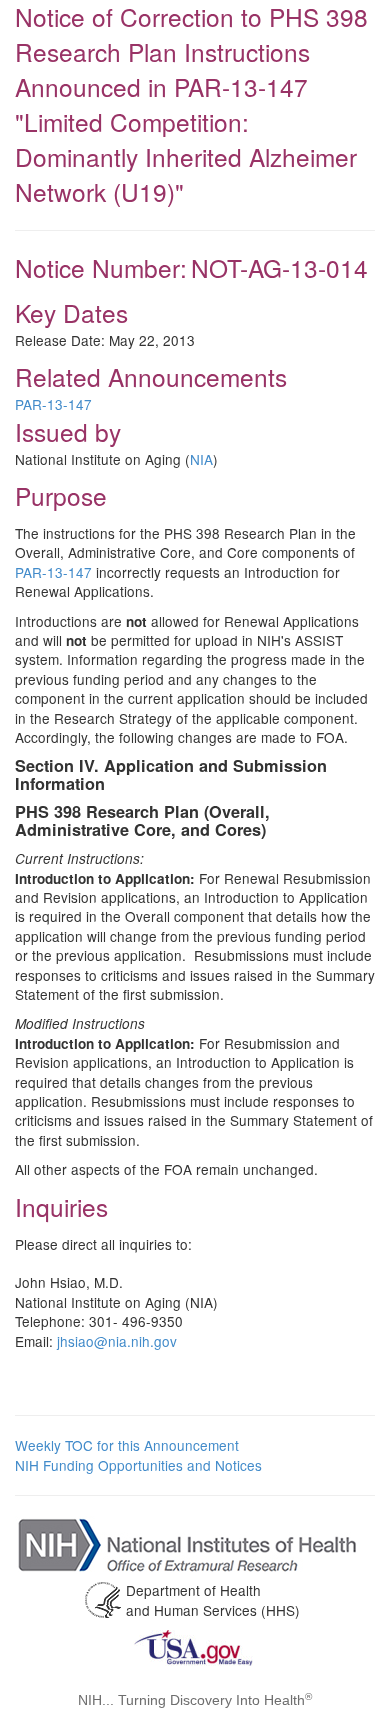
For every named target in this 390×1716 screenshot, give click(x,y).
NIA (201, 459)
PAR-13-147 (53, 404)
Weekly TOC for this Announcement (127, 1445)
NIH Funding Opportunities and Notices (138, 1465)
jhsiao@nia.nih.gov (117, 1341)
